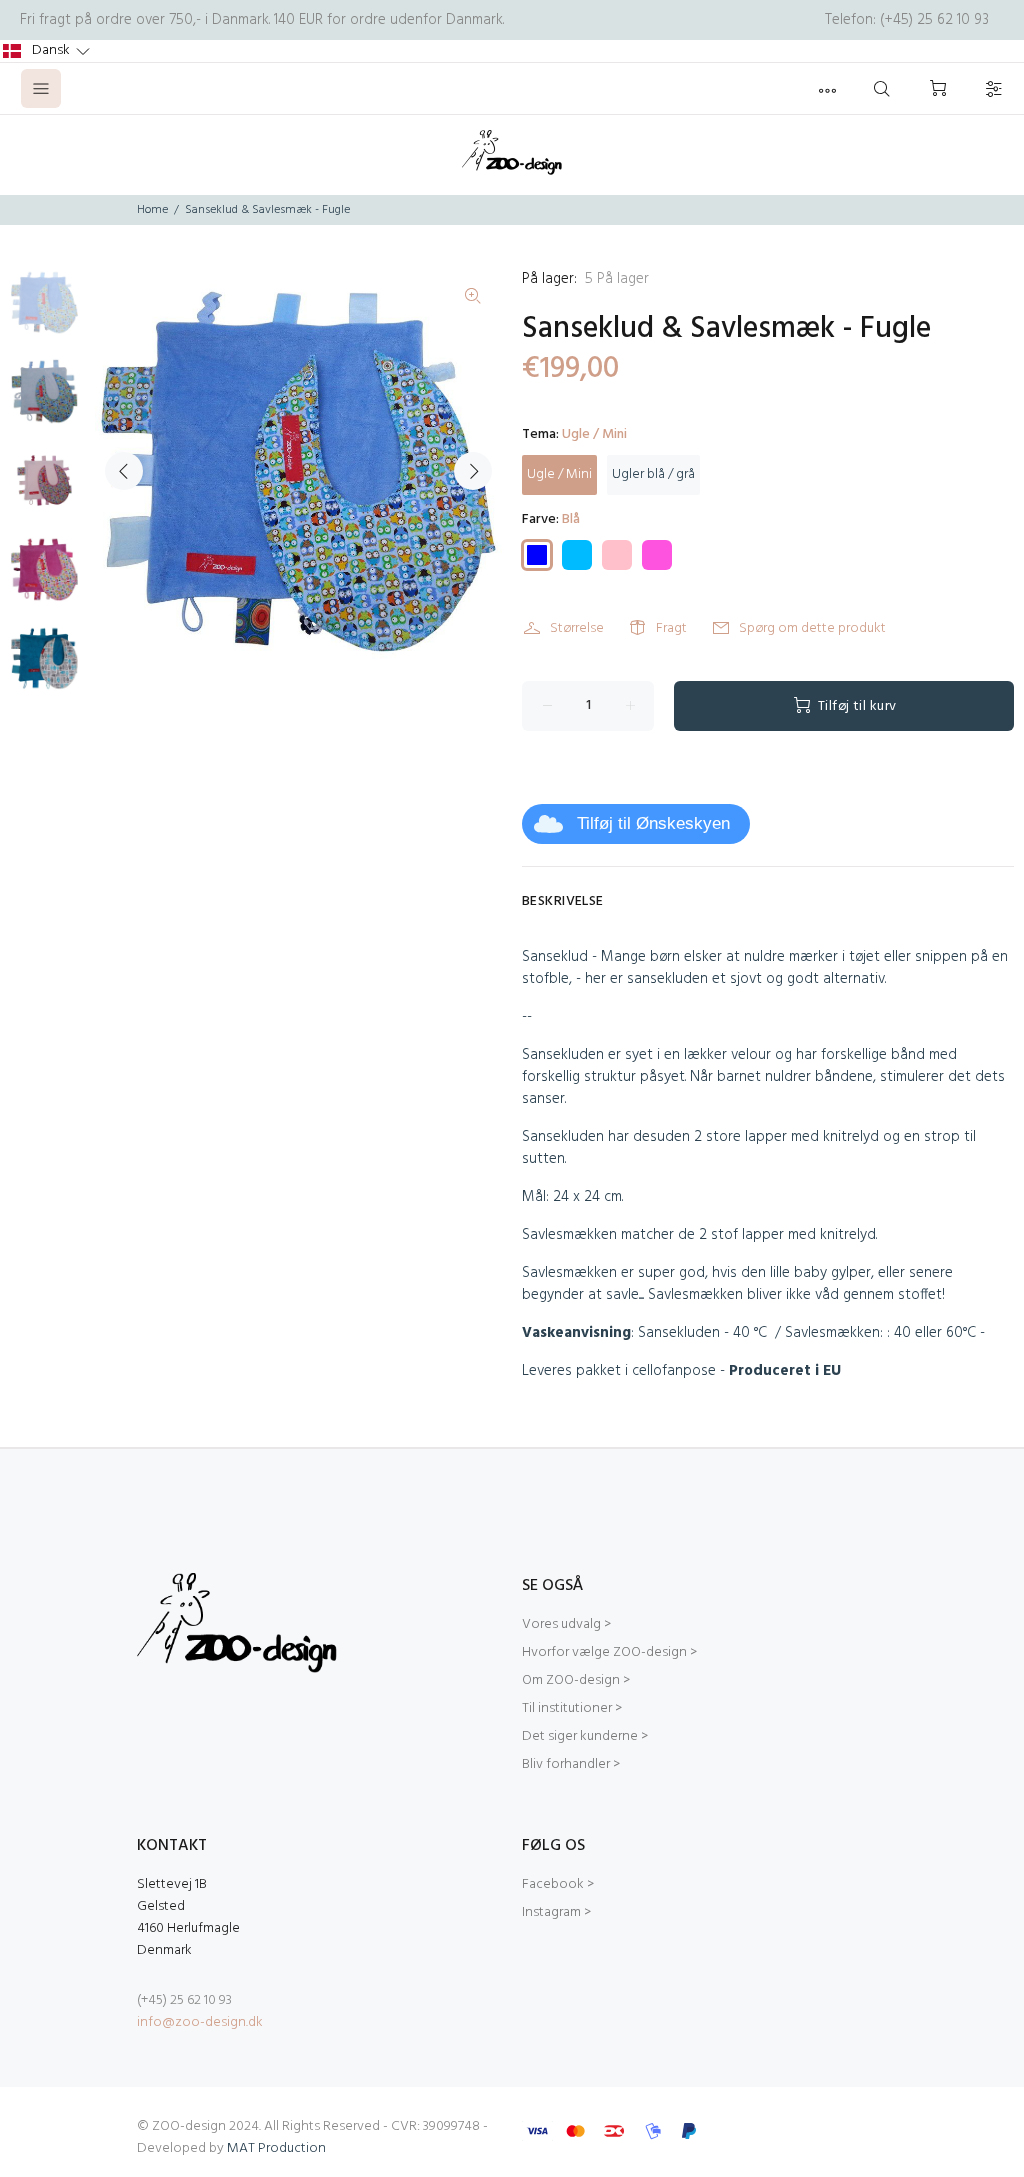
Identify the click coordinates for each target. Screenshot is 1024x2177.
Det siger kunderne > (585, 1736)
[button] (46, 51)
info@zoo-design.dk (200, 2022)
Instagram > (556, 1912)
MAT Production (276, 2148)
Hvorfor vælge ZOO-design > (609, 1652)
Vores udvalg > (566, 1624)
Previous (124, 471)
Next (473, 471)
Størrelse (577, 628)
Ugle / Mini (559, 474)
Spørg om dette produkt (812, 628)
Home (152, 210)
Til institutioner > (572, 1708)
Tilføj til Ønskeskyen (653, 823)
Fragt (671, 628)
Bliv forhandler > (571, 1764)
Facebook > (558, 1884)
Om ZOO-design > (576, 1680)
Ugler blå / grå (653, 474)
